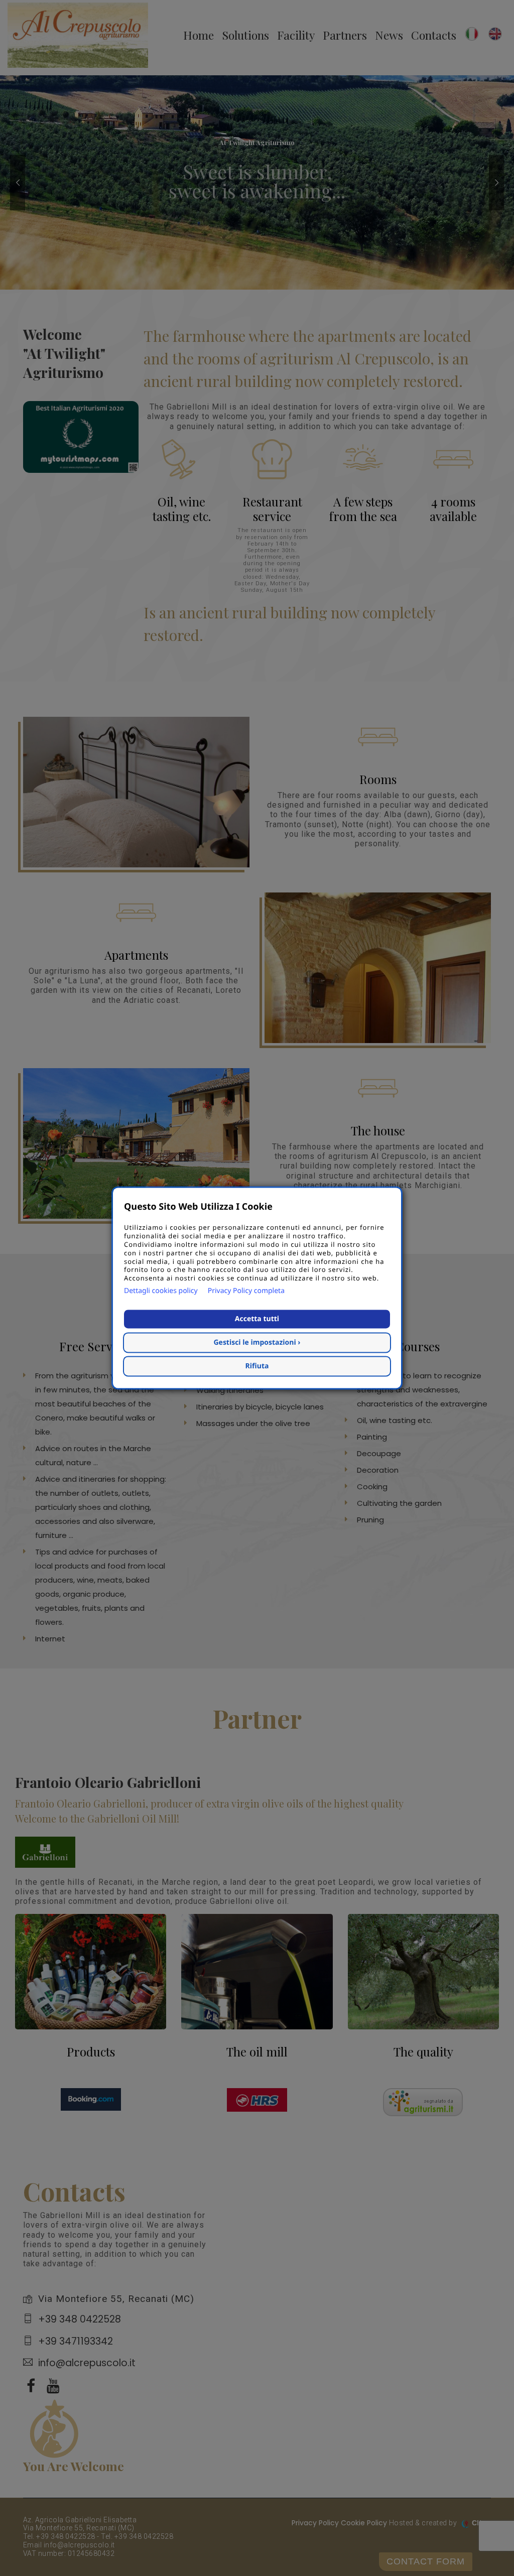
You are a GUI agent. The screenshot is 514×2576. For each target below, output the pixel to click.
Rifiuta (257, 1367)
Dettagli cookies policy (161, 1291)
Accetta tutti (257, 1319)
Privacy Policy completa (246, 1291)
